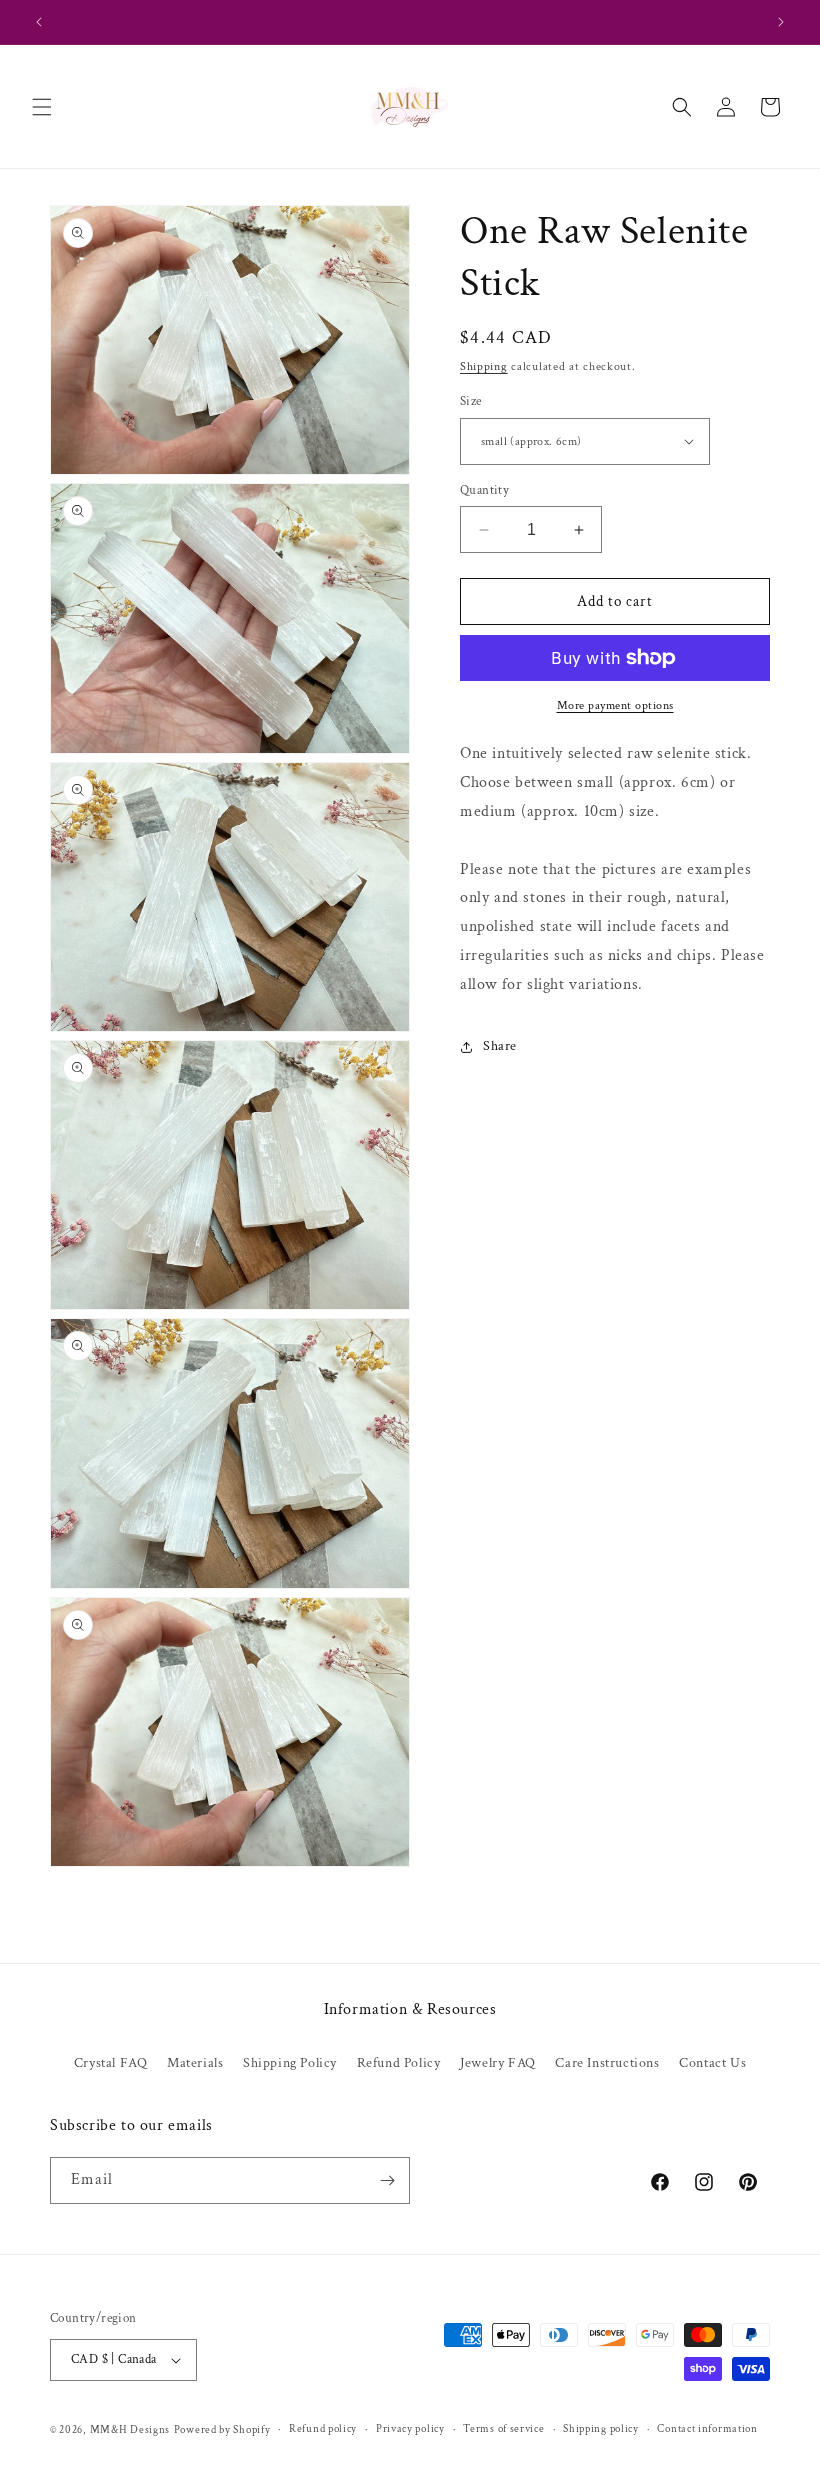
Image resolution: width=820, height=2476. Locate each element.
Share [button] (500, 1046)
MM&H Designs (130, 2430)
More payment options (615, 705)
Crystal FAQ (111, 2063)
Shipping (484, 366)
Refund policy (323, 2429)
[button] (42, 107)
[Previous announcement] (39, 22)
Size (471, 401)
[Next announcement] (781, 22)
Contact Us (712, 2063)
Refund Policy (399, 2063)
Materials (195, 2063)
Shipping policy (601, 2429)
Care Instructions (607, 2063)
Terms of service (503, 2429)
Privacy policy (410, 2429)
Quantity (484, 490)
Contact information (707, 2429)
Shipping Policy (290, 2063)
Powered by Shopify (222, 2430)
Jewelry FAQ (498, 2063)
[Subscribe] (387, 2180)
